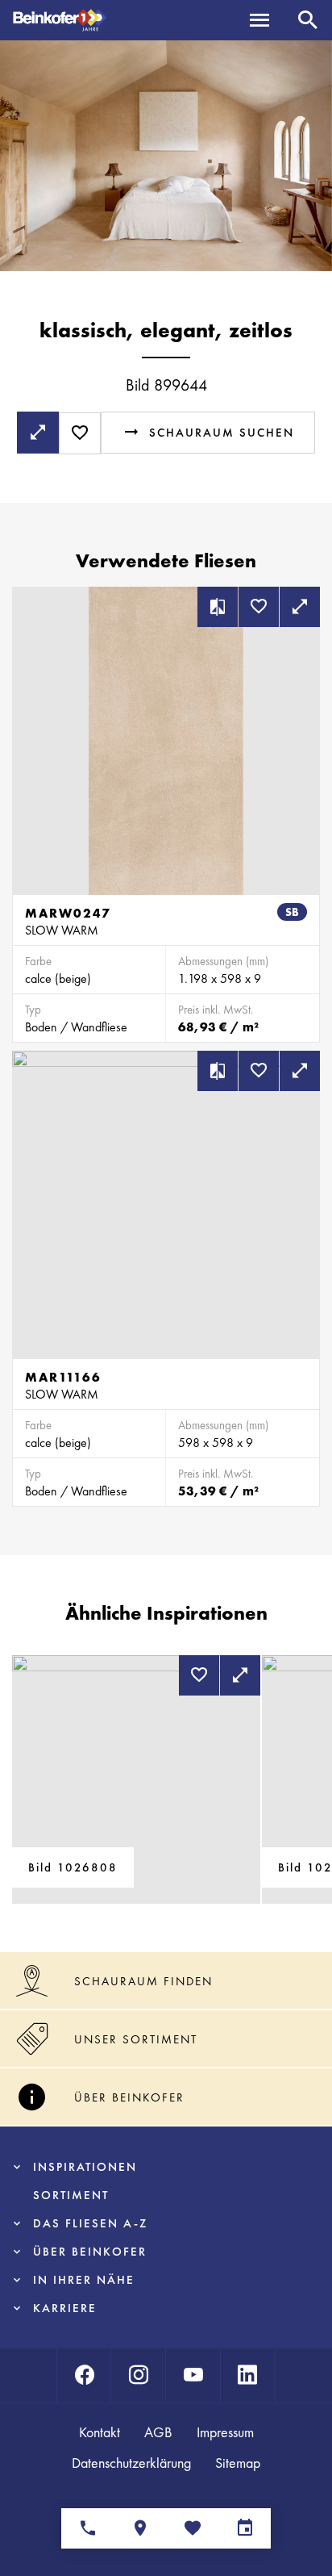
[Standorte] (140, 2528)
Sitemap (238, 2463)
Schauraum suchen (222, 433)
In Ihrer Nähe (84, 2280)
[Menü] (259, 20)
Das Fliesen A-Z (90, 2223)
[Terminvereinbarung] (245, 2528)
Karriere (65, 2308)
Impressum (225, 2432)
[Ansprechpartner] (87, 2528)
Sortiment (71, 2195)
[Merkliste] (192, 2528)
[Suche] (308, 20)
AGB (158, 2432)
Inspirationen (85, 2167)
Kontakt (100, 2432)
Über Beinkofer (90, 2252)
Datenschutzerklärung (131, 2463)
